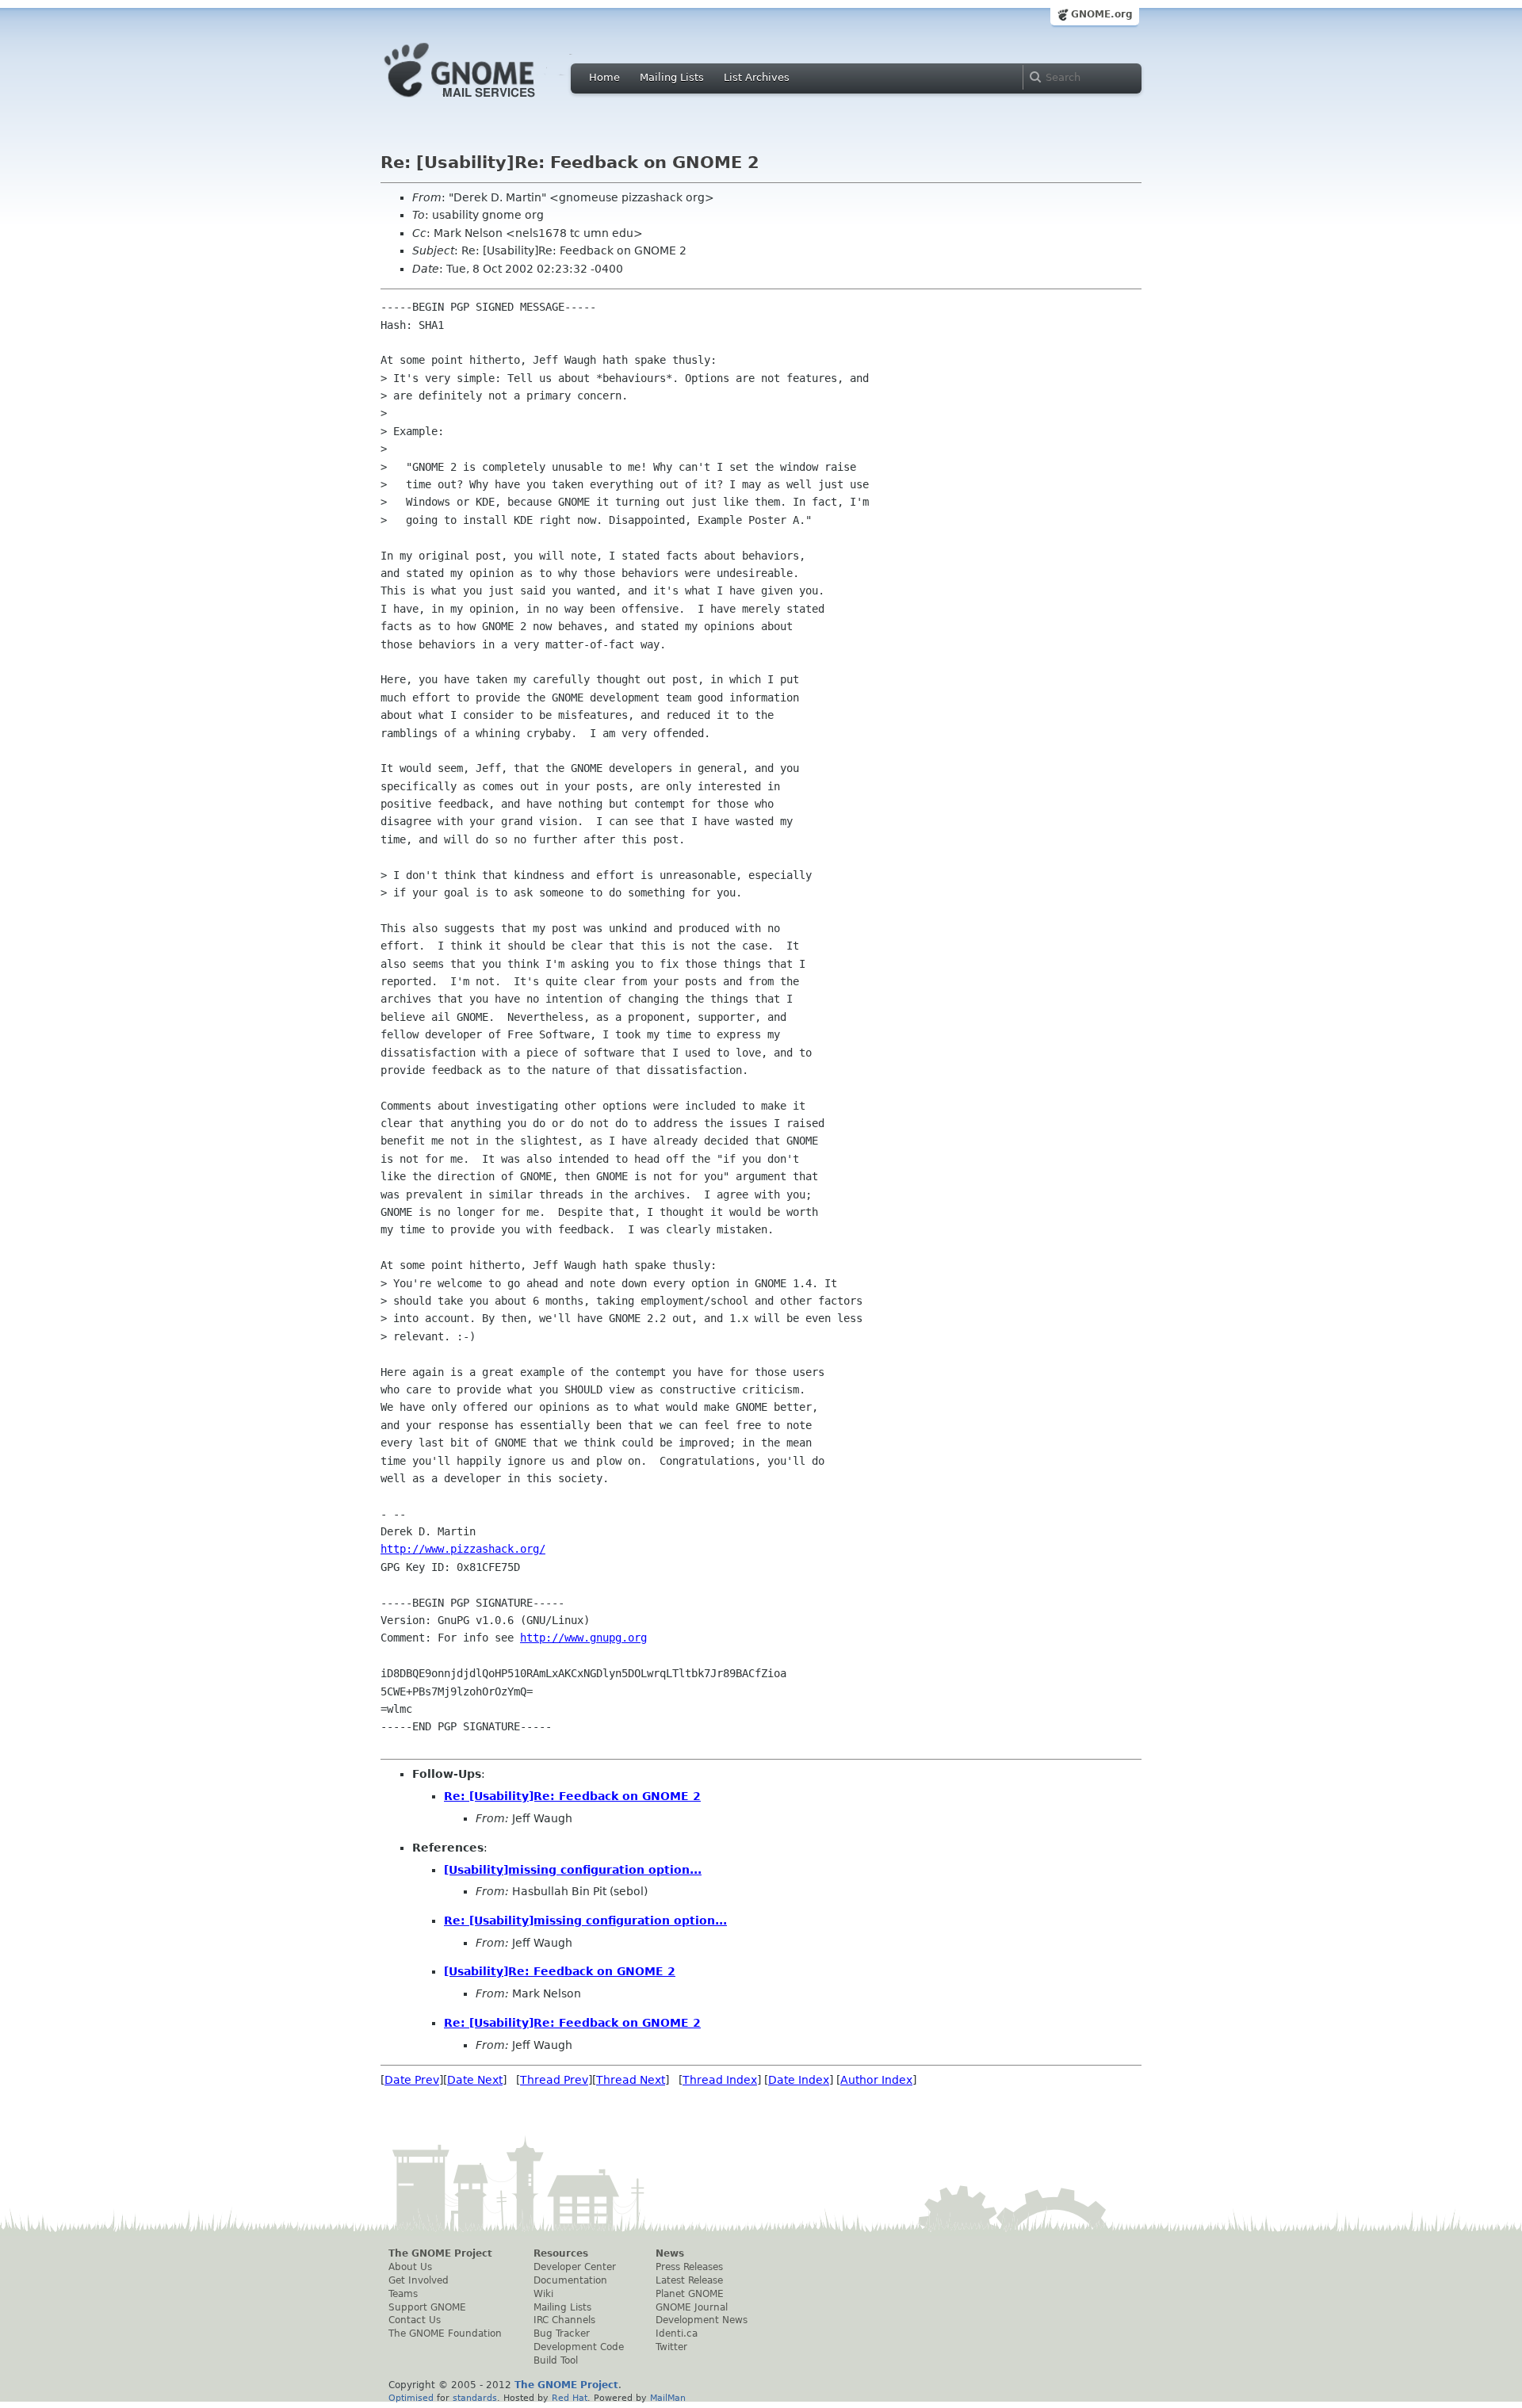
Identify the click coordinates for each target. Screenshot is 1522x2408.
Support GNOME (427, 2307)
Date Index (799, 2080)
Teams (403, 2294)
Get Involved (419, 2280)
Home (604, 77)
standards (475, 2398)
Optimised (411, 2398)
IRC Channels (564, 2320)
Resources (561, 2253)
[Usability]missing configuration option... (573, 1870)
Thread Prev (554, 2080)
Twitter (671, 2347)
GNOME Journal (692, 2307)
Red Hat (570, 2398)
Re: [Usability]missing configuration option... (585, 1921)
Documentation (570, 2280)
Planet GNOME (690, 2294)
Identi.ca (677, 2333)
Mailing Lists (672, 77)
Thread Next (631, 2080)
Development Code (579, 2347)
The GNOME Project (440, 2253)
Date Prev (412, 2080)
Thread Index (720, 2080)
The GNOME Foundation (445, 2333)
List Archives (757, 77)
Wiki (543, 2294)
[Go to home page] (484, 101)
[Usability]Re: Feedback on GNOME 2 (560, 1971)
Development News (702, 2320)
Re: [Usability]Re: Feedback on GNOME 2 (572, 1796)
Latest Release (689, 2280)
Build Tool (556, 2360)
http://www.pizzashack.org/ (463, 1549)
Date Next (475, 2080)
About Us (410, 2267)
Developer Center (575, 2267)
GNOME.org (1102, 14)
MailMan (668, 2398)
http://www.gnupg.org (583, 1638)
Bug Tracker (562, 2333)
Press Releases (689, 2267)
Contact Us (415, 2320)
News (670, 2253)
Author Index (876, 2080)
